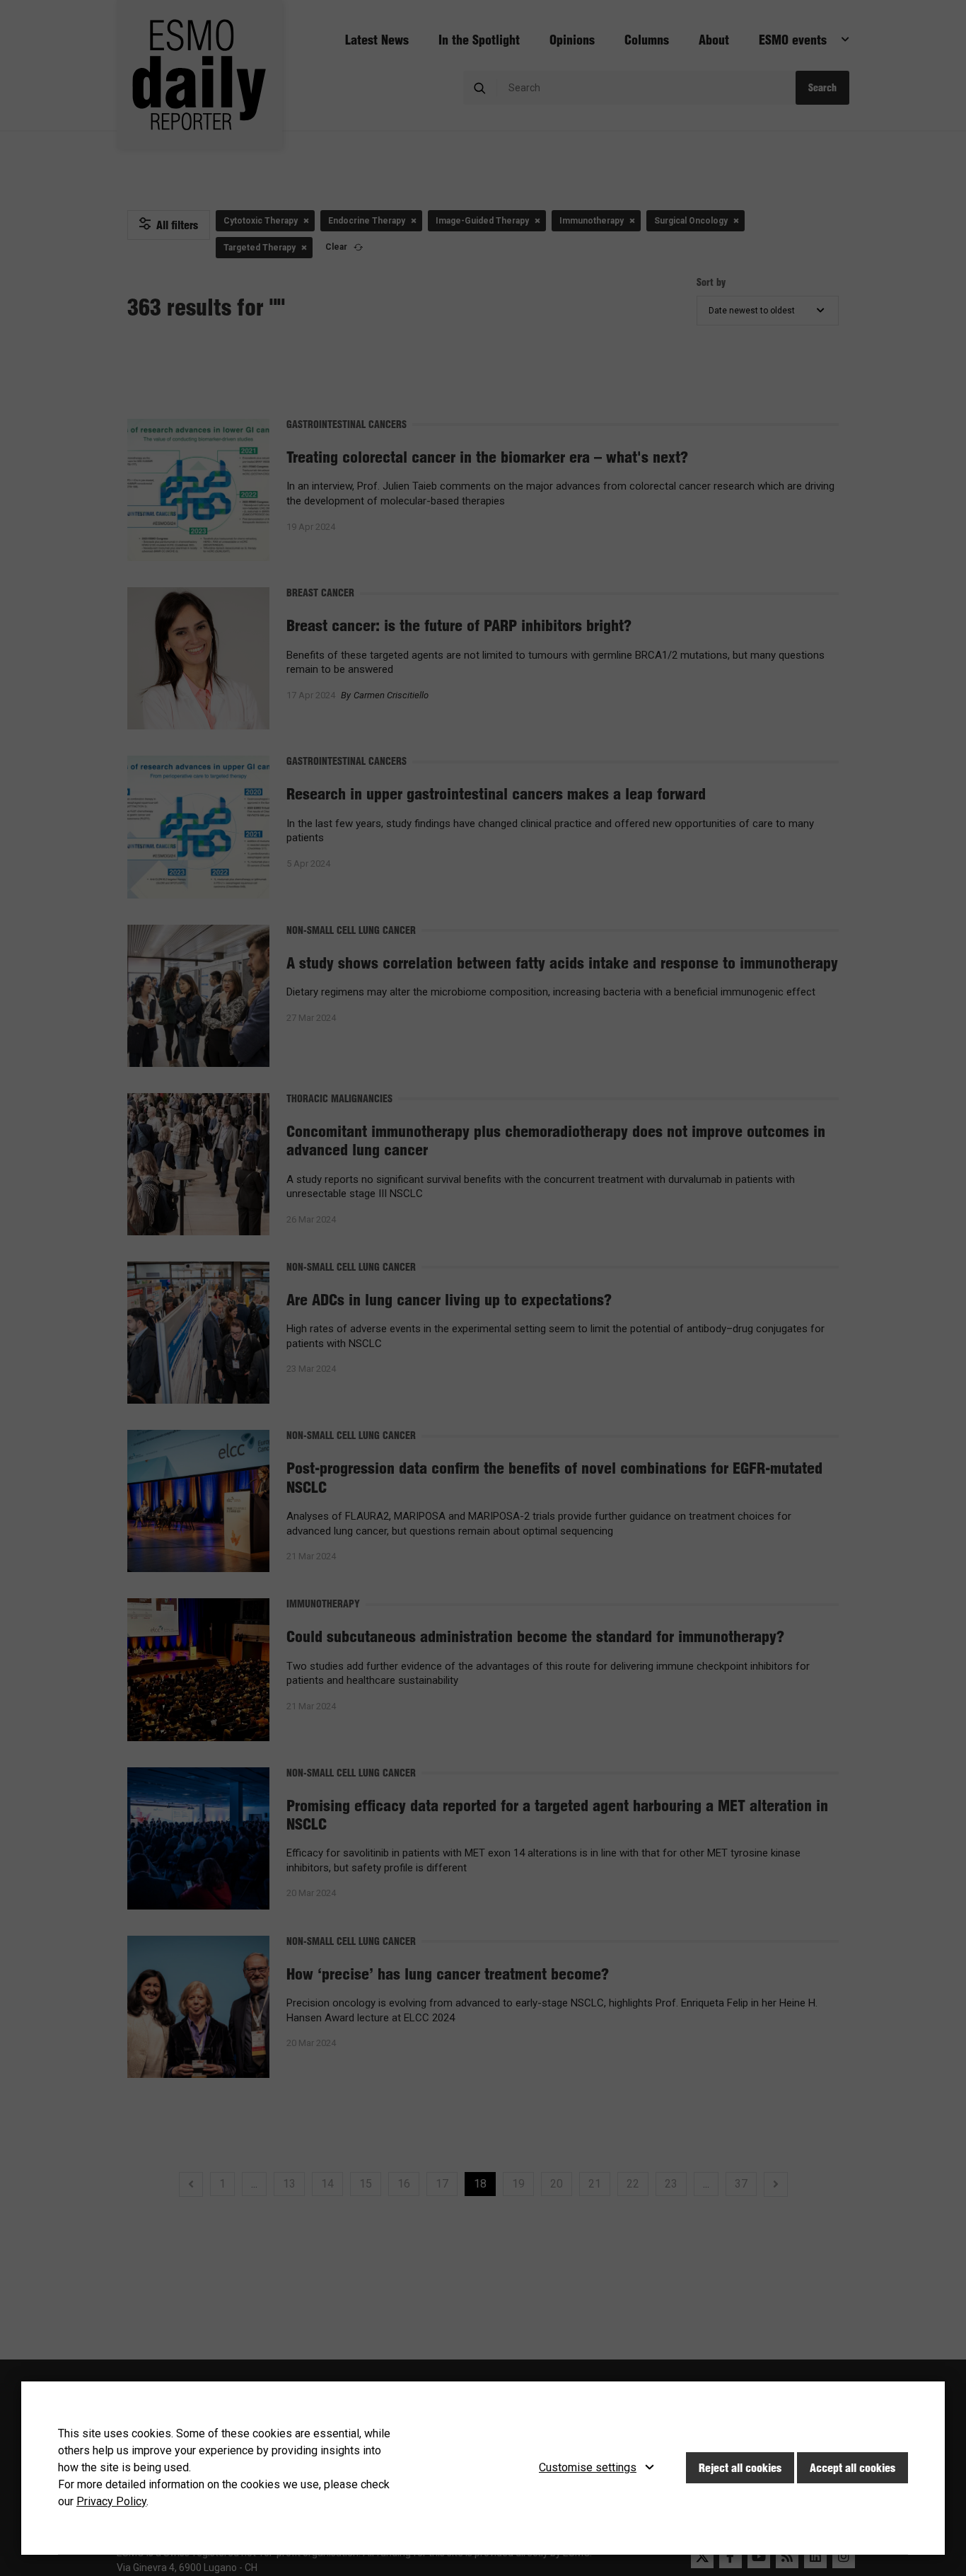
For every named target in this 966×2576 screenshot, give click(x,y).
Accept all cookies (852, 2468)
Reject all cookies (740, 2468)
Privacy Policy (111, 2501)
